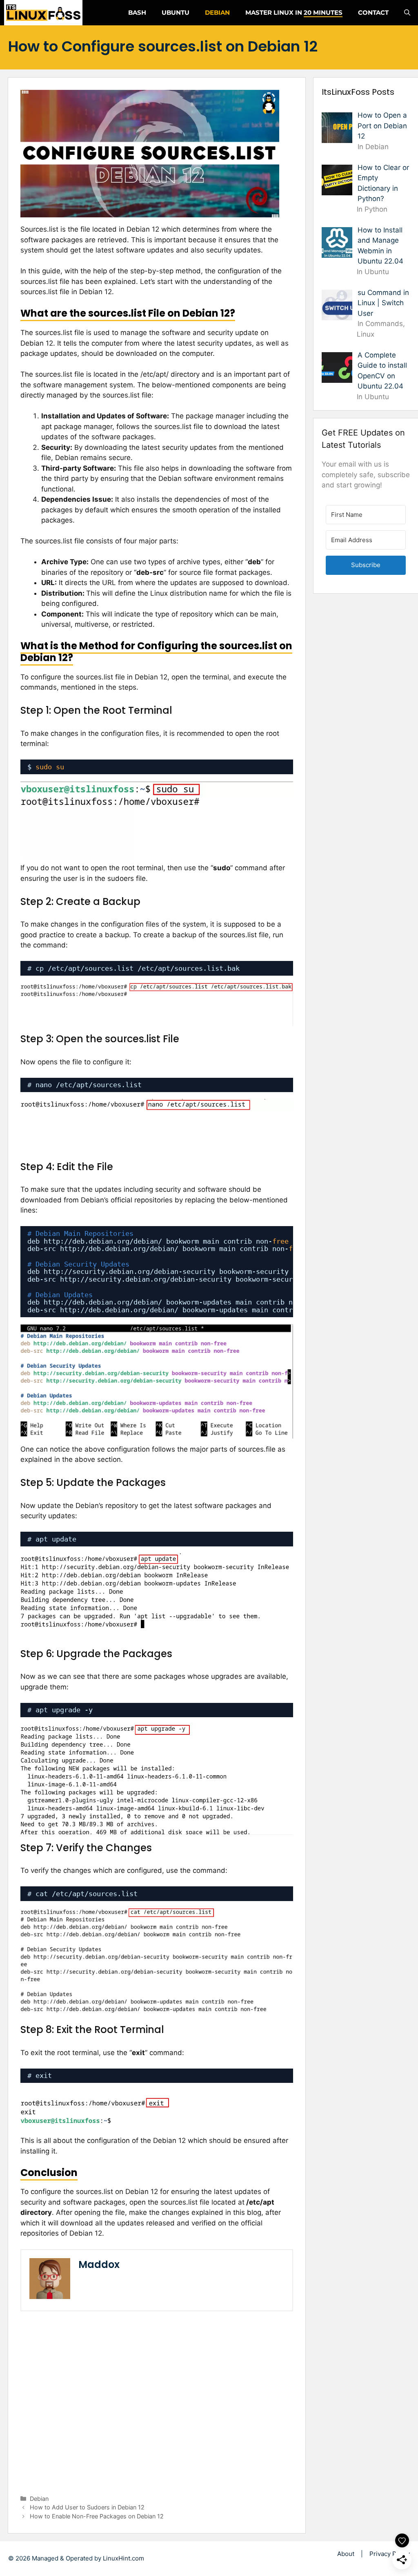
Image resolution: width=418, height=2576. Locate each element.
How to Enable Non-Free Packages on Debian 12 (97, 2516)
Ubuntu (176, 12)
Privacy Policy (390, 2554)
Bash (137, 12)
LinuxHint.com (123, 2558)
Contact (373, 12)
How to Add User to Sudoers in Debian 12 (87, 2507)
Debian (217, 12)
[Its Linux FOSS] (43, 13)
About (346, 2554)
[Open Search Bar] (407, 13)
